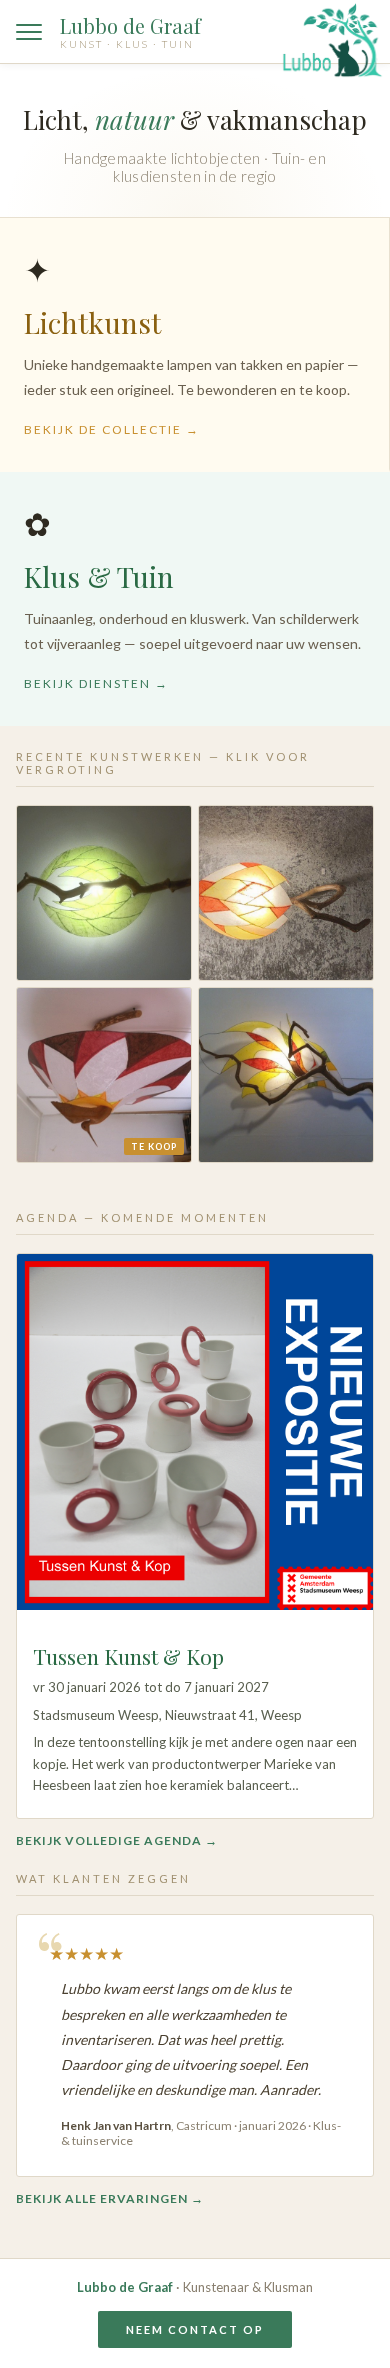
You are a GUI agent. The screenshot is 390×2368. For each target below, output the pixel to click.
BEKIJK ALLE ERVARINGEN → (110, 2198)
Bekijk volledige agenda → (117, 1840)
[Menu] (29, 32)
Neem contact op (195, 2329)
